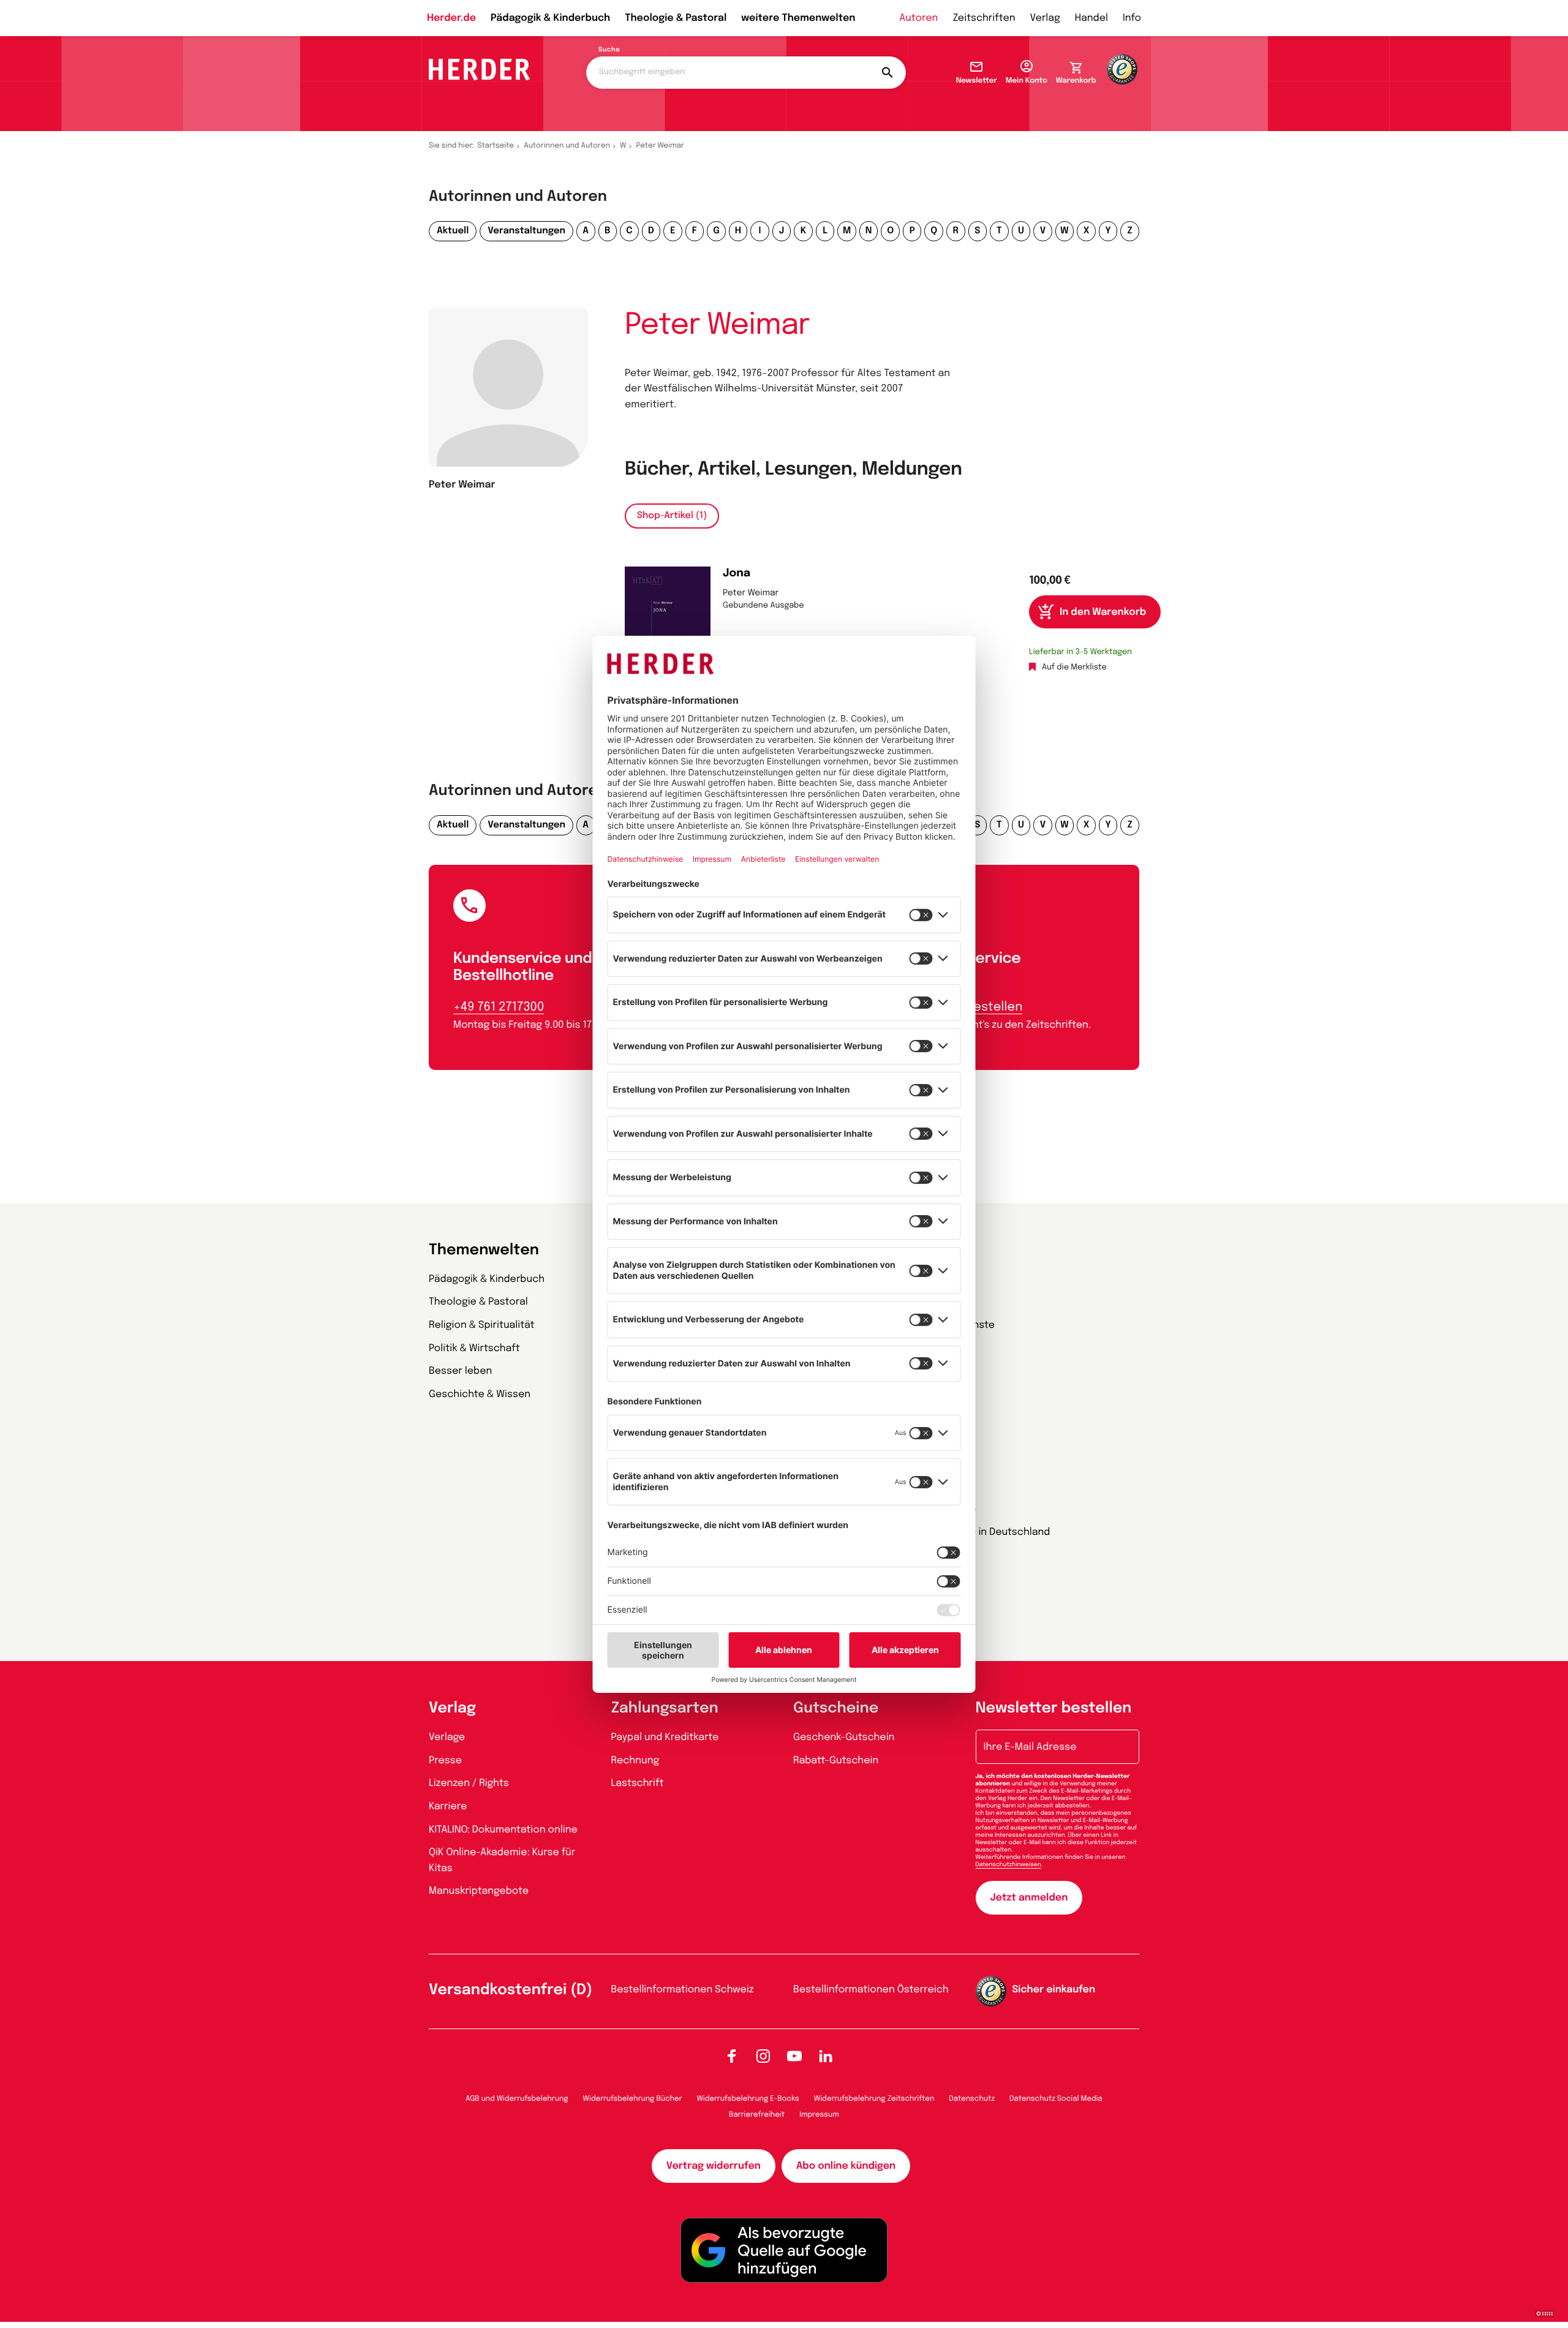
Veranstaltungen (526, 231)
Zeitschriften (984, 18)
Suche (609, 50)
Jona (737, 574)
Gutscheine (836, 1708)
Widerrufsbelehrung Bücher (633, 2099)
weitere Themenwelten (798, 18)
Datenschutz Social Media (1056, 2099)
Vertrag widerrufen (714, 2166)
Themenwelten (484, 1250)
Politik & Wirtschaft (474, 1348)
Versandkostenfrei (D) (511, 1990)
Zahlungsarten (665, 1708)
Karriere (448, 1806)
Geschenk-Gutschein (844, 1737)
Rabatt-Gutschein (836, 1761)
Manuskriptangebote (479, 1891)
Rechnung (635, 1761)
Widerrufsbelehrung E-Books (748, 2099)
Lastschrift (638, 1783)
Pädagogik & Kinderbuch (550, 18)
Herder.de (451, 18)
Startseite (496, 146)
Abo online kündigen (846, 2166)
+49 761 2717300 (499, 1007)
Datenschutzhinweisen (1008, 1865)
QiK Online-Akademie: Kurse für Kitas (502, 1860)
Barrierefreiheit (757, 2115)
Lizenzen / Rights (469, 1783)
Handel (1091, 18)
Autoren (918, 18)
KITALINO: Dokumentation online (503, 1830)
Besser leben (460, 1371)
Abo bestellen (981, 1007)
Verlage (447, 1737)
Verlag (1045, 18)
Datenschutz (972, 2099)
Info (1132, 18)
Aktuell (453, 231)
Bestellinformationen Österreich (871, 1990)
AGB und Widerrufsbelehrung (517, 2099)
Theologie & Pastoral (676, 18)
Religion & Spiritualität (482, 1325)
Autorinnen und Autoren (567, 146)
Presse (445, 1761)
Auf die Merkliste (1074, 668)
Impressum (819, 2115)
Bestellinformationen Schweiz (683, 1990)
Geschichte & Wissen (480, 1394)
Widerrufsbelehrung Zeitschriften (874, 2099)
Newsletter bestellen (1054, 1708)
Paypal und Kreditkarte (665, 1737)
